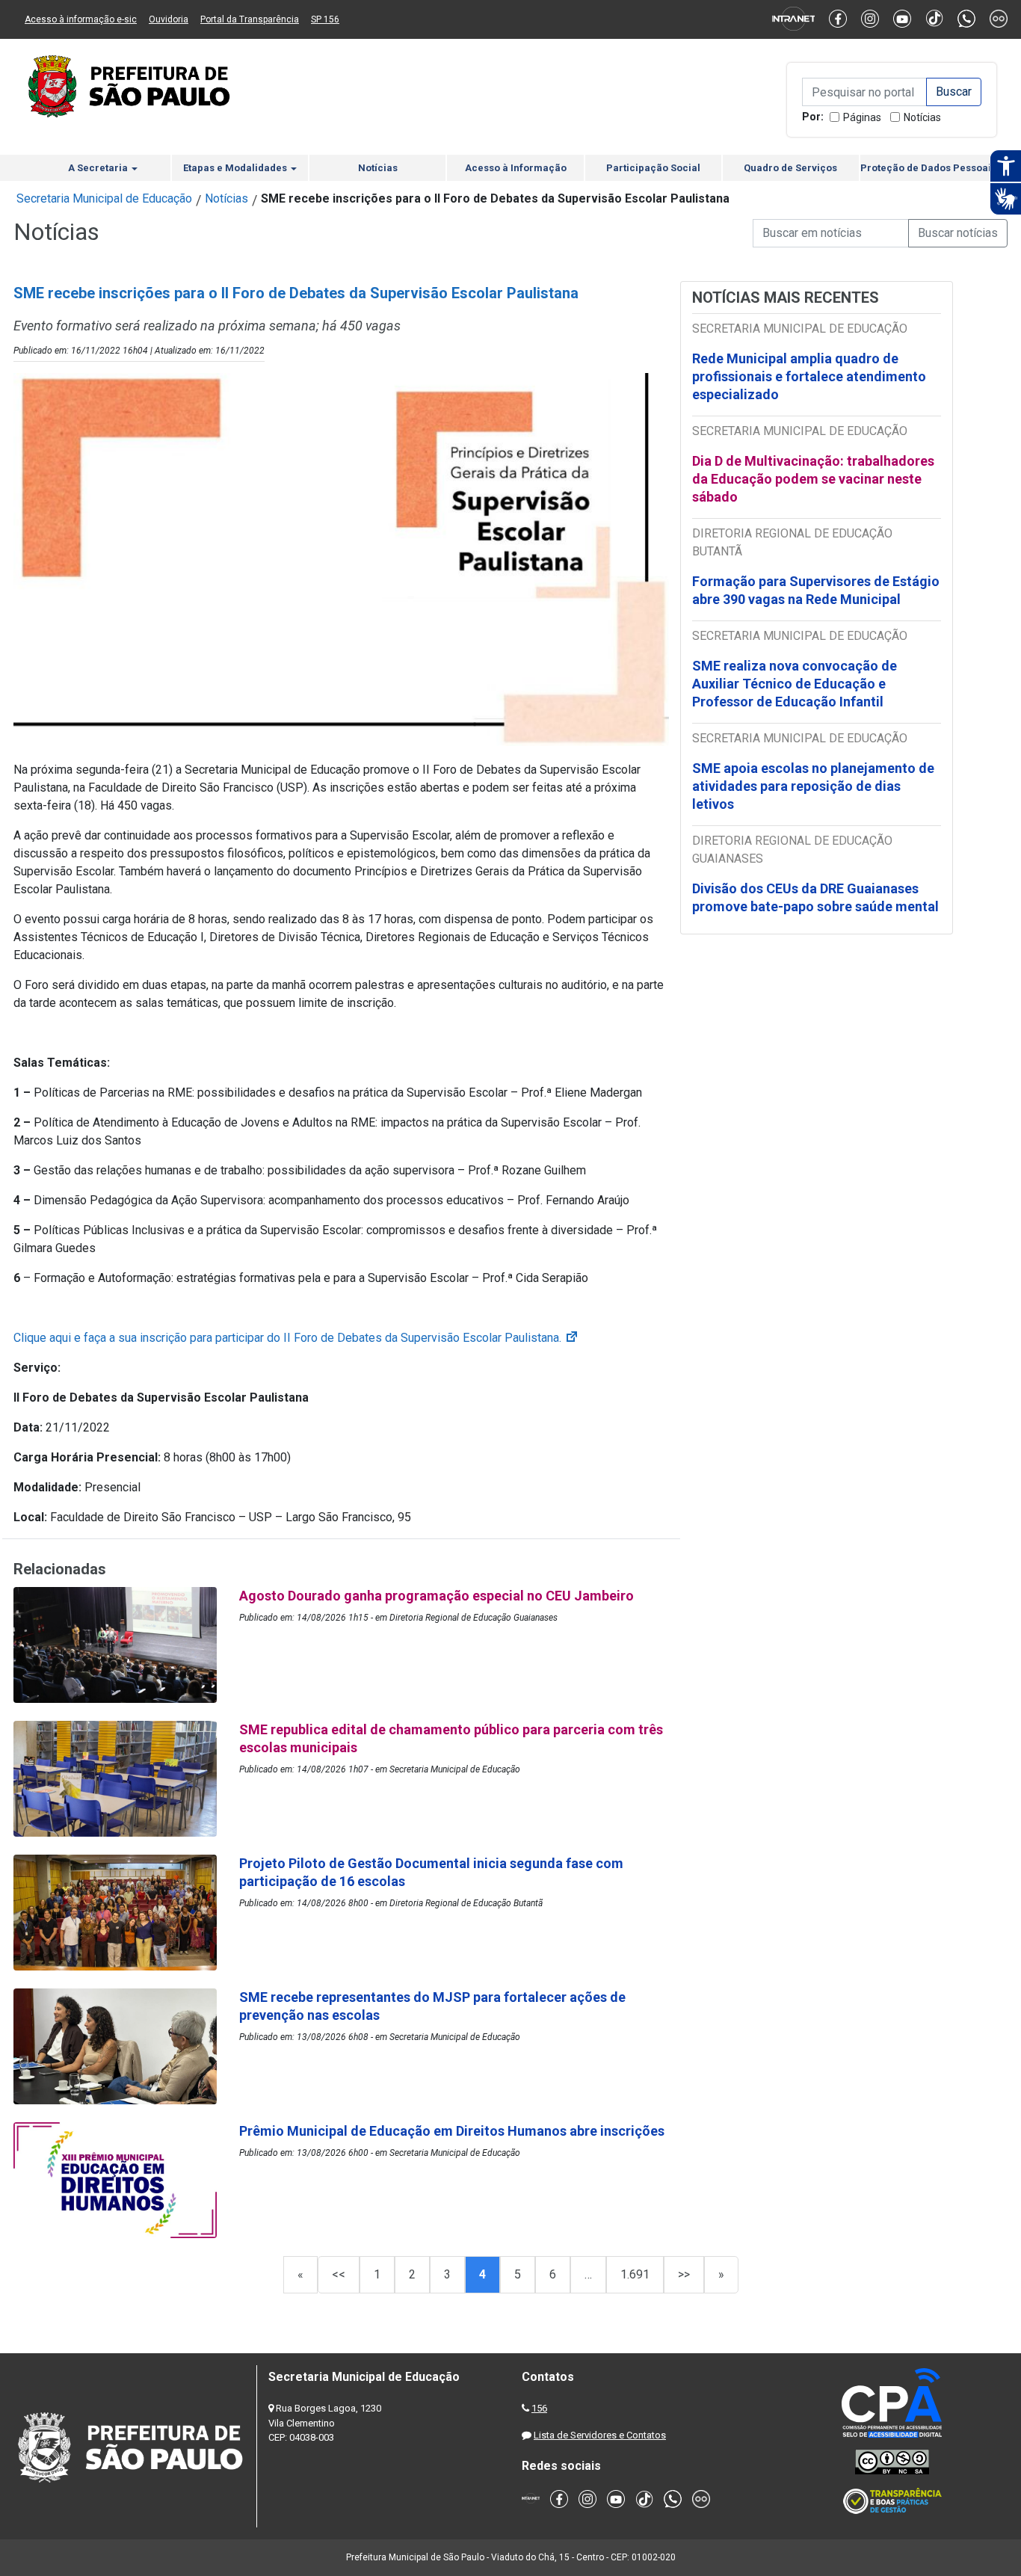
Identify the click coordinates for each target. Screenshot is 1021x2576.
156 (539, 2408)
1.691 (635, 2274)
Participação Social (653, 168)
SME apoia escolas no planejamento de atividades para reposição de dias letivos (813, 786)
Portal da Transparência (250, 19)
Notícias (922, 117)
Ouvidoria (169, 19)
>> (684, 2274)
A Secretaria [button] (99, 168)
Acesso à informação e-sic (81, 19)
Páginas (862, 117)
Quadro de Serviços (790, 168)
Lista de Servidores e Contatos (600, 2435)
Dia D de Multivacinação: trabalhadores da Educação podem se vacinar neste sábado (813, 479)
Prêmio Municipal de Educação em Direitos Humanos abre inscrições (453, 2131)
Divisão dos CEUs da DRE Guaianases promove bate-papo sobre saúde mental (815, 897)
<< (339, 2274)
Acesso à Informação (516, 168)
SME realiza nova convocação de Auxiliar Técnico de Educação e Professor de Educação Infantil (795, 684)
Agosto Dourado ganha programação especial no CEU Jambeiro (437, 1596)
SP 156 (325, 19)
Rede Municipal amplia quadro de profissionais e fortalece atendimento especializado (809, 376)
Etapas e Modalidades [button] (236, 168)
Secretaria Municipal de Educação (104, 198)
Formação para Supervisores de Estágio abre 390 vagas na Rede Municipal (816, 590)
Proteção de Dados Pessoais (928, 168)
